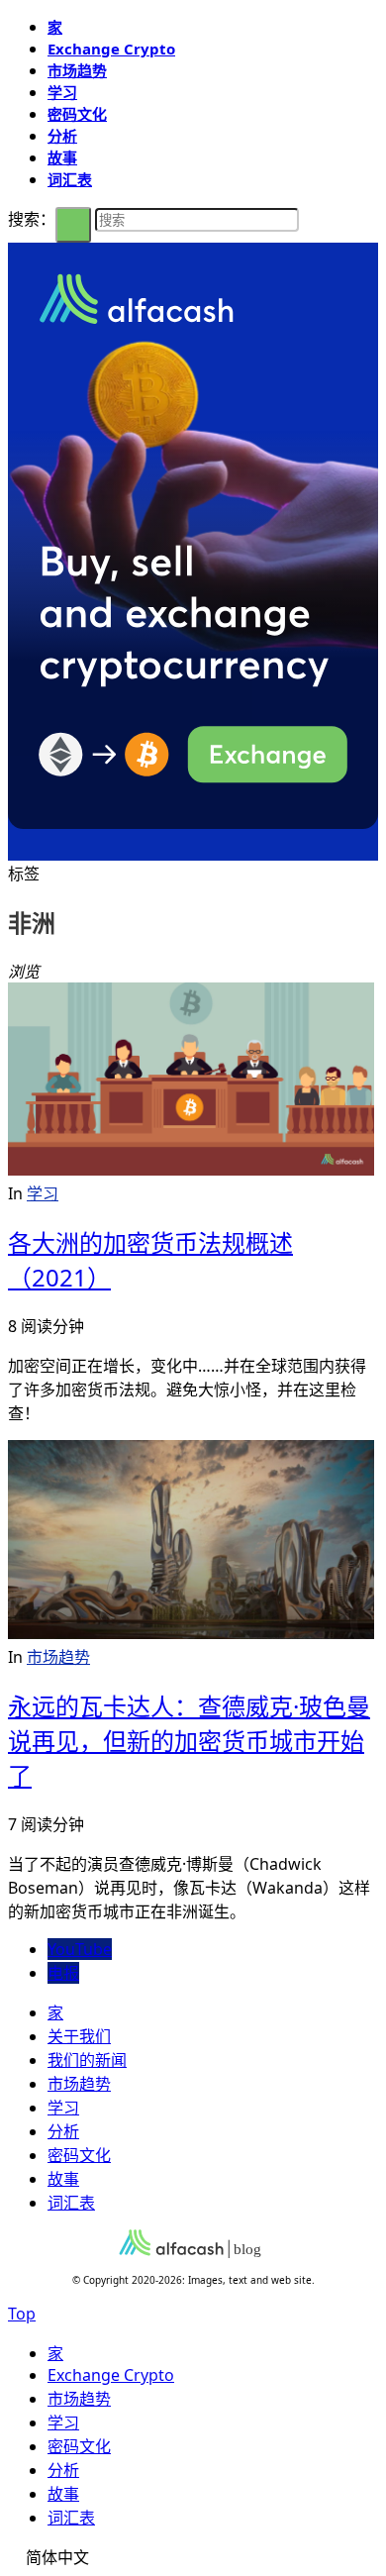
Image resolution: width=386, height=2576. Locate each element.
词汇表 (70, 179)
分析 (62, 136)
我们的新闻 (87, 2060)
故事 (62, 157)
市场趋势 (77, 70)
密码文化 (77, 114)
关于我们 (79, 2036)
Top (22, 2314)
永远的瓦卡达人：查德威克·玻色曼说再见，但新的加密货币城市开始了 (189, 1741)
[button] (193, 2556)
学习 (62, 92)
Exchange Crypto (111, 49)
